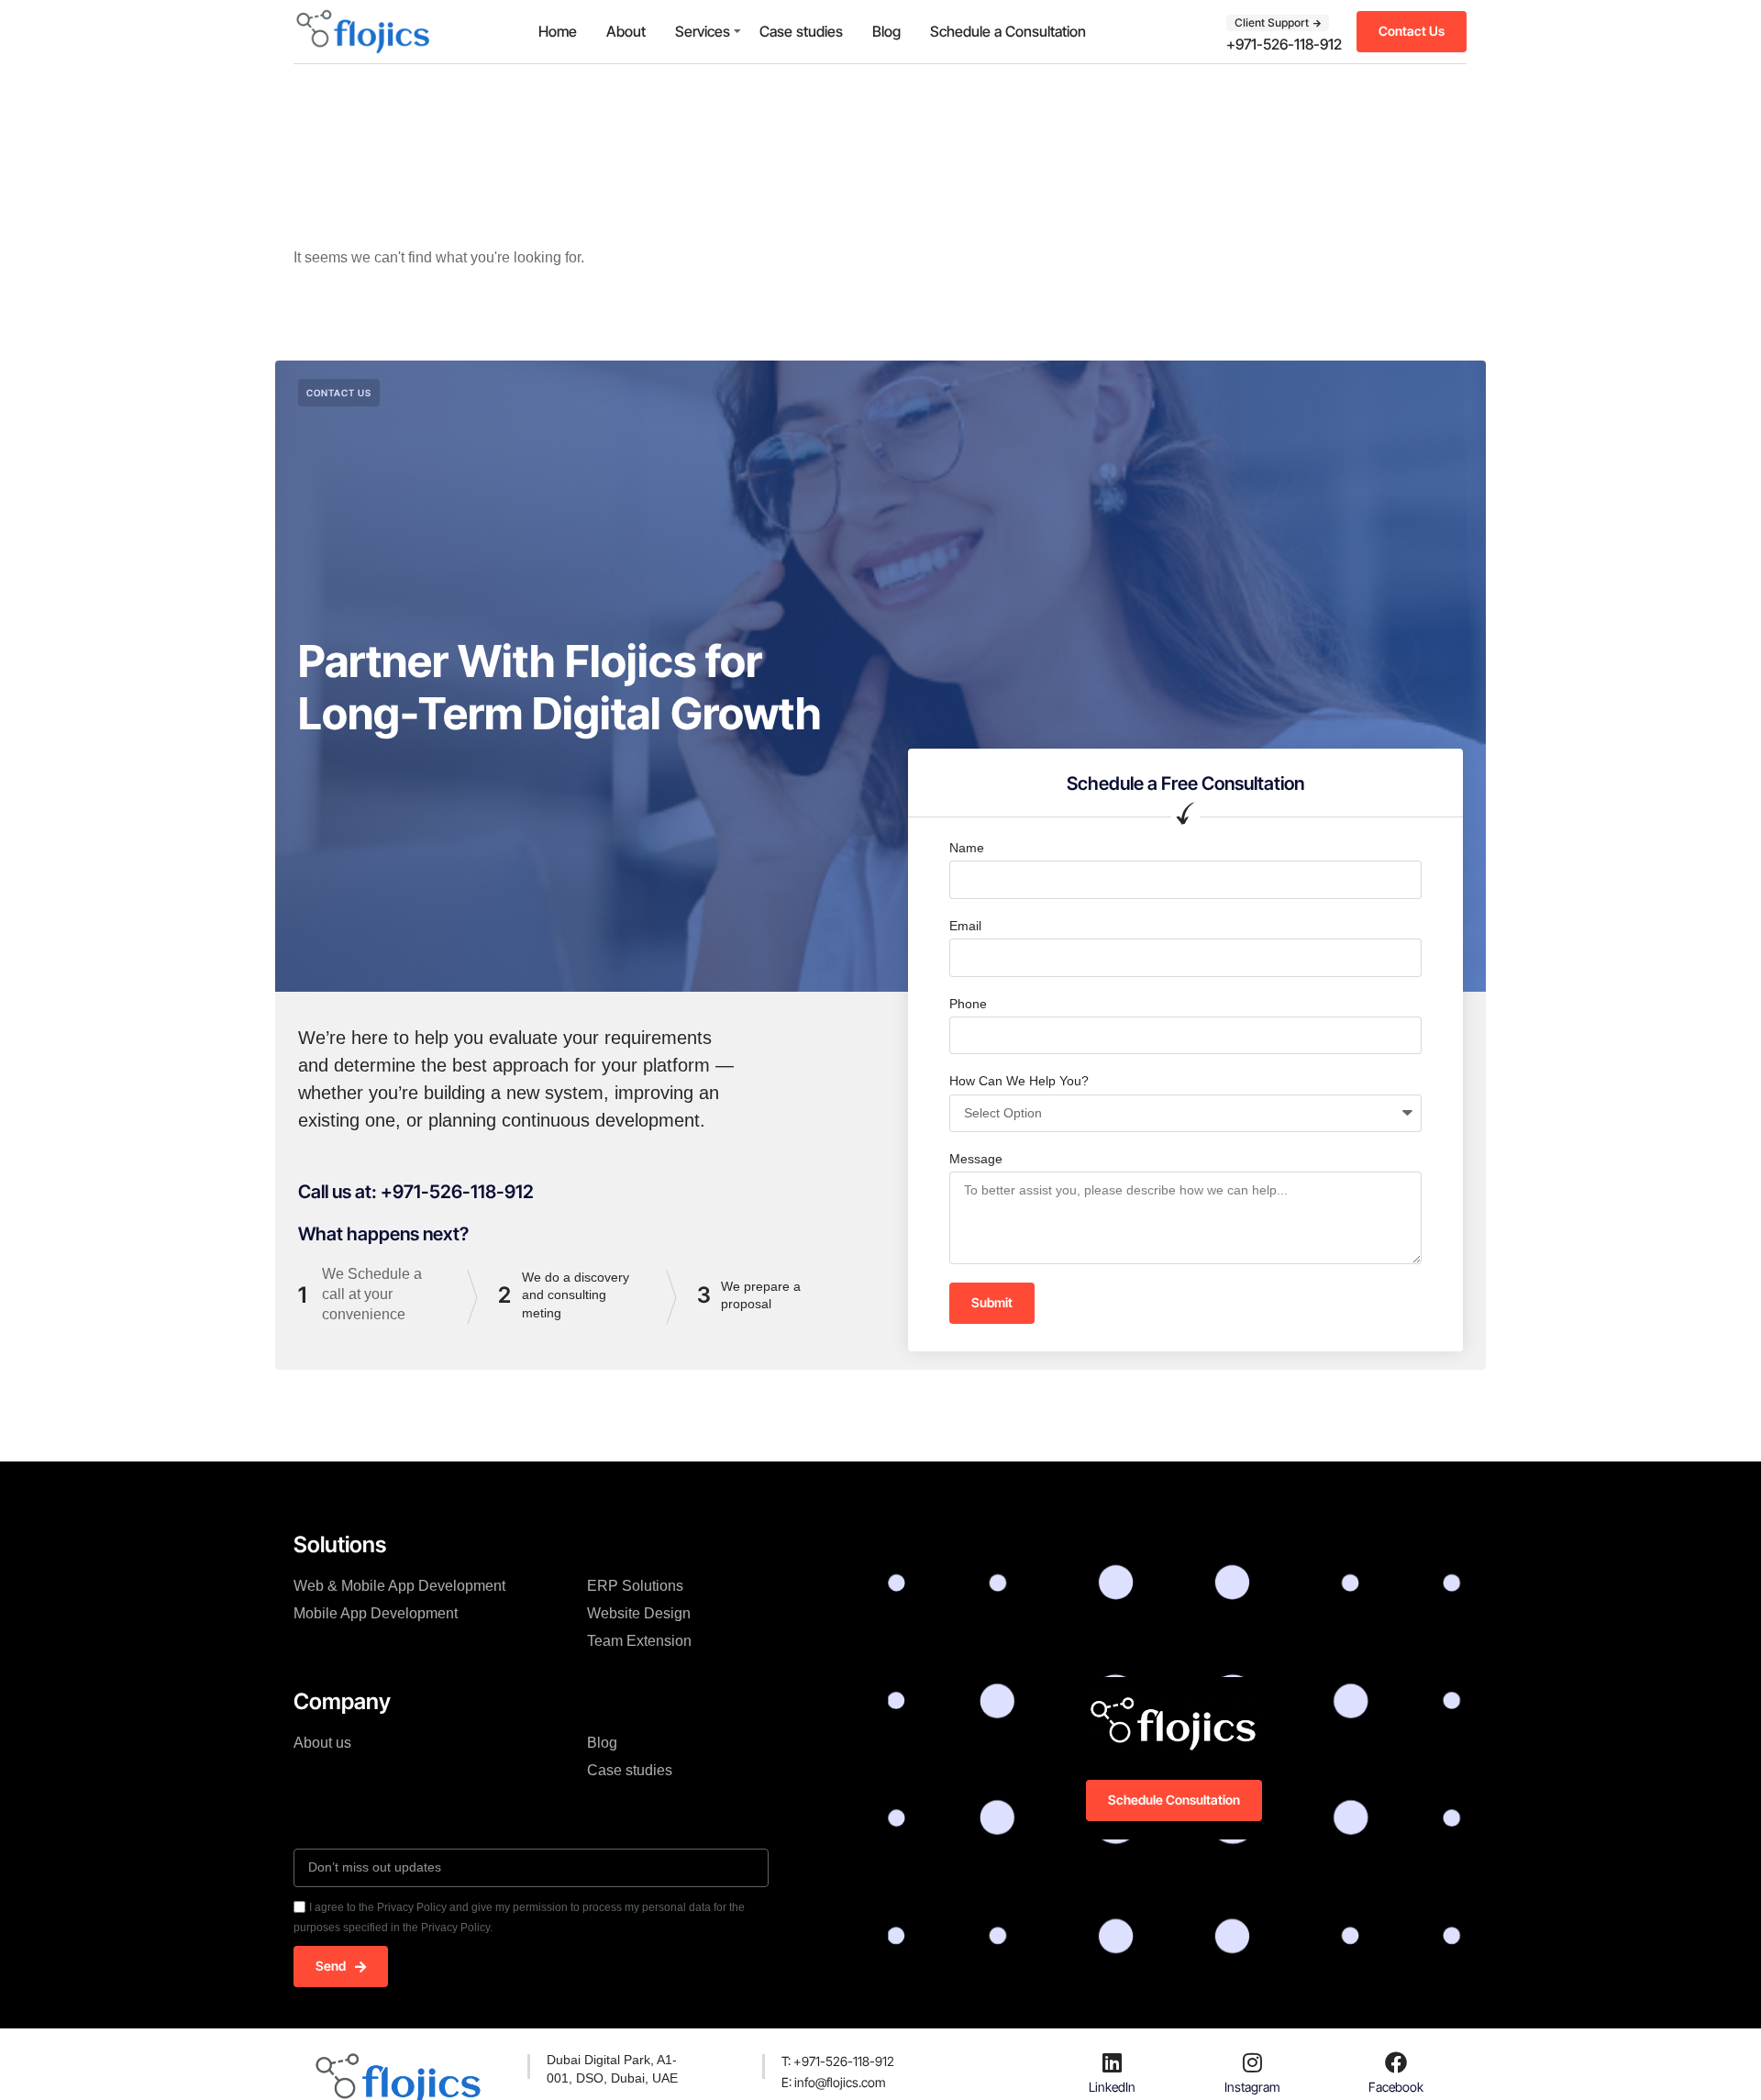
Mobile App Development (376, 1613)
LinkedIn (1112, 2087)
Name (967, 848)
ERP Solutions (635, 1586)
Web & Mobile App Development (399, 1586)
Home (558, 31)
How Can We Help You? (1019, 1081)
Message (976, 1159)
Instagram (1252, 2087)
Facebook (1396, 2087)
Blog (886, 31)
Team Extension (639, 1641)
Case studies (801, 31)
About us (322, 1743)
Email (965, 926)
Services (703, 31)
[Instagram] (1252, 2062)
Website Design (639, 1613)
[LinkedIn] (1113, 2062)
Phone (968, 1004)
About (626, 31)
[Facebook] (1396, 2062)
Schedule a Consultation (1008, 31)
